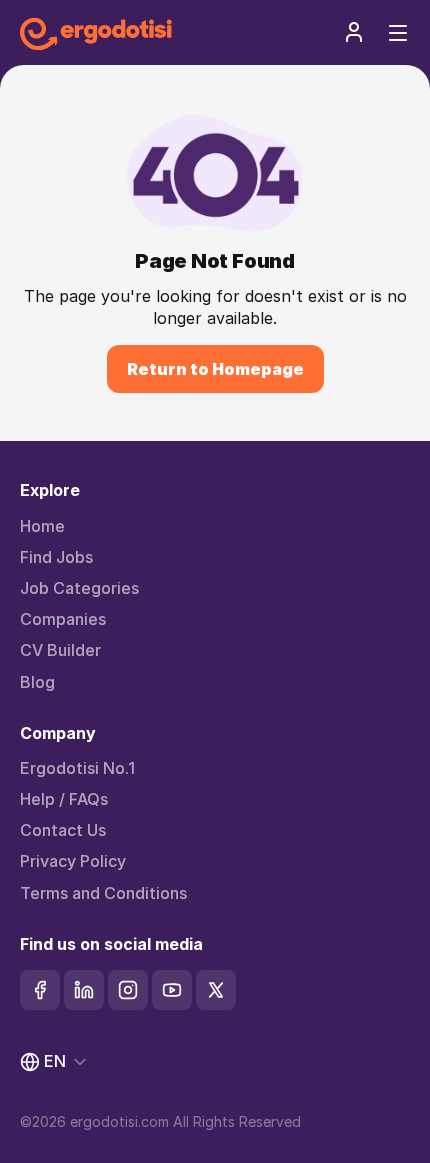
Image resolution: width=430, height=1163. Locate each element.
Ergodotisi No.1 (77, 768)
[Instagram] (128, 990)
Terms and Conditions (103, 893)
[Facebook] (40, 990)
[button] (354, 32)
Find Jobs (56, 557)
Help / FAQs (64, 799)
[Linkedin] (84, 990)
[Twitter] (216, 990)
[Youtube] (172, 990)
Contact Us (63, 830)
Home (42, 526)
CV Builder (60, 650)
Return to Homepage (215, 369)
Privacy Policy (73, 861)
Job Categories (79, 588)
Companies (63, 619)
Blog (37, 682)
